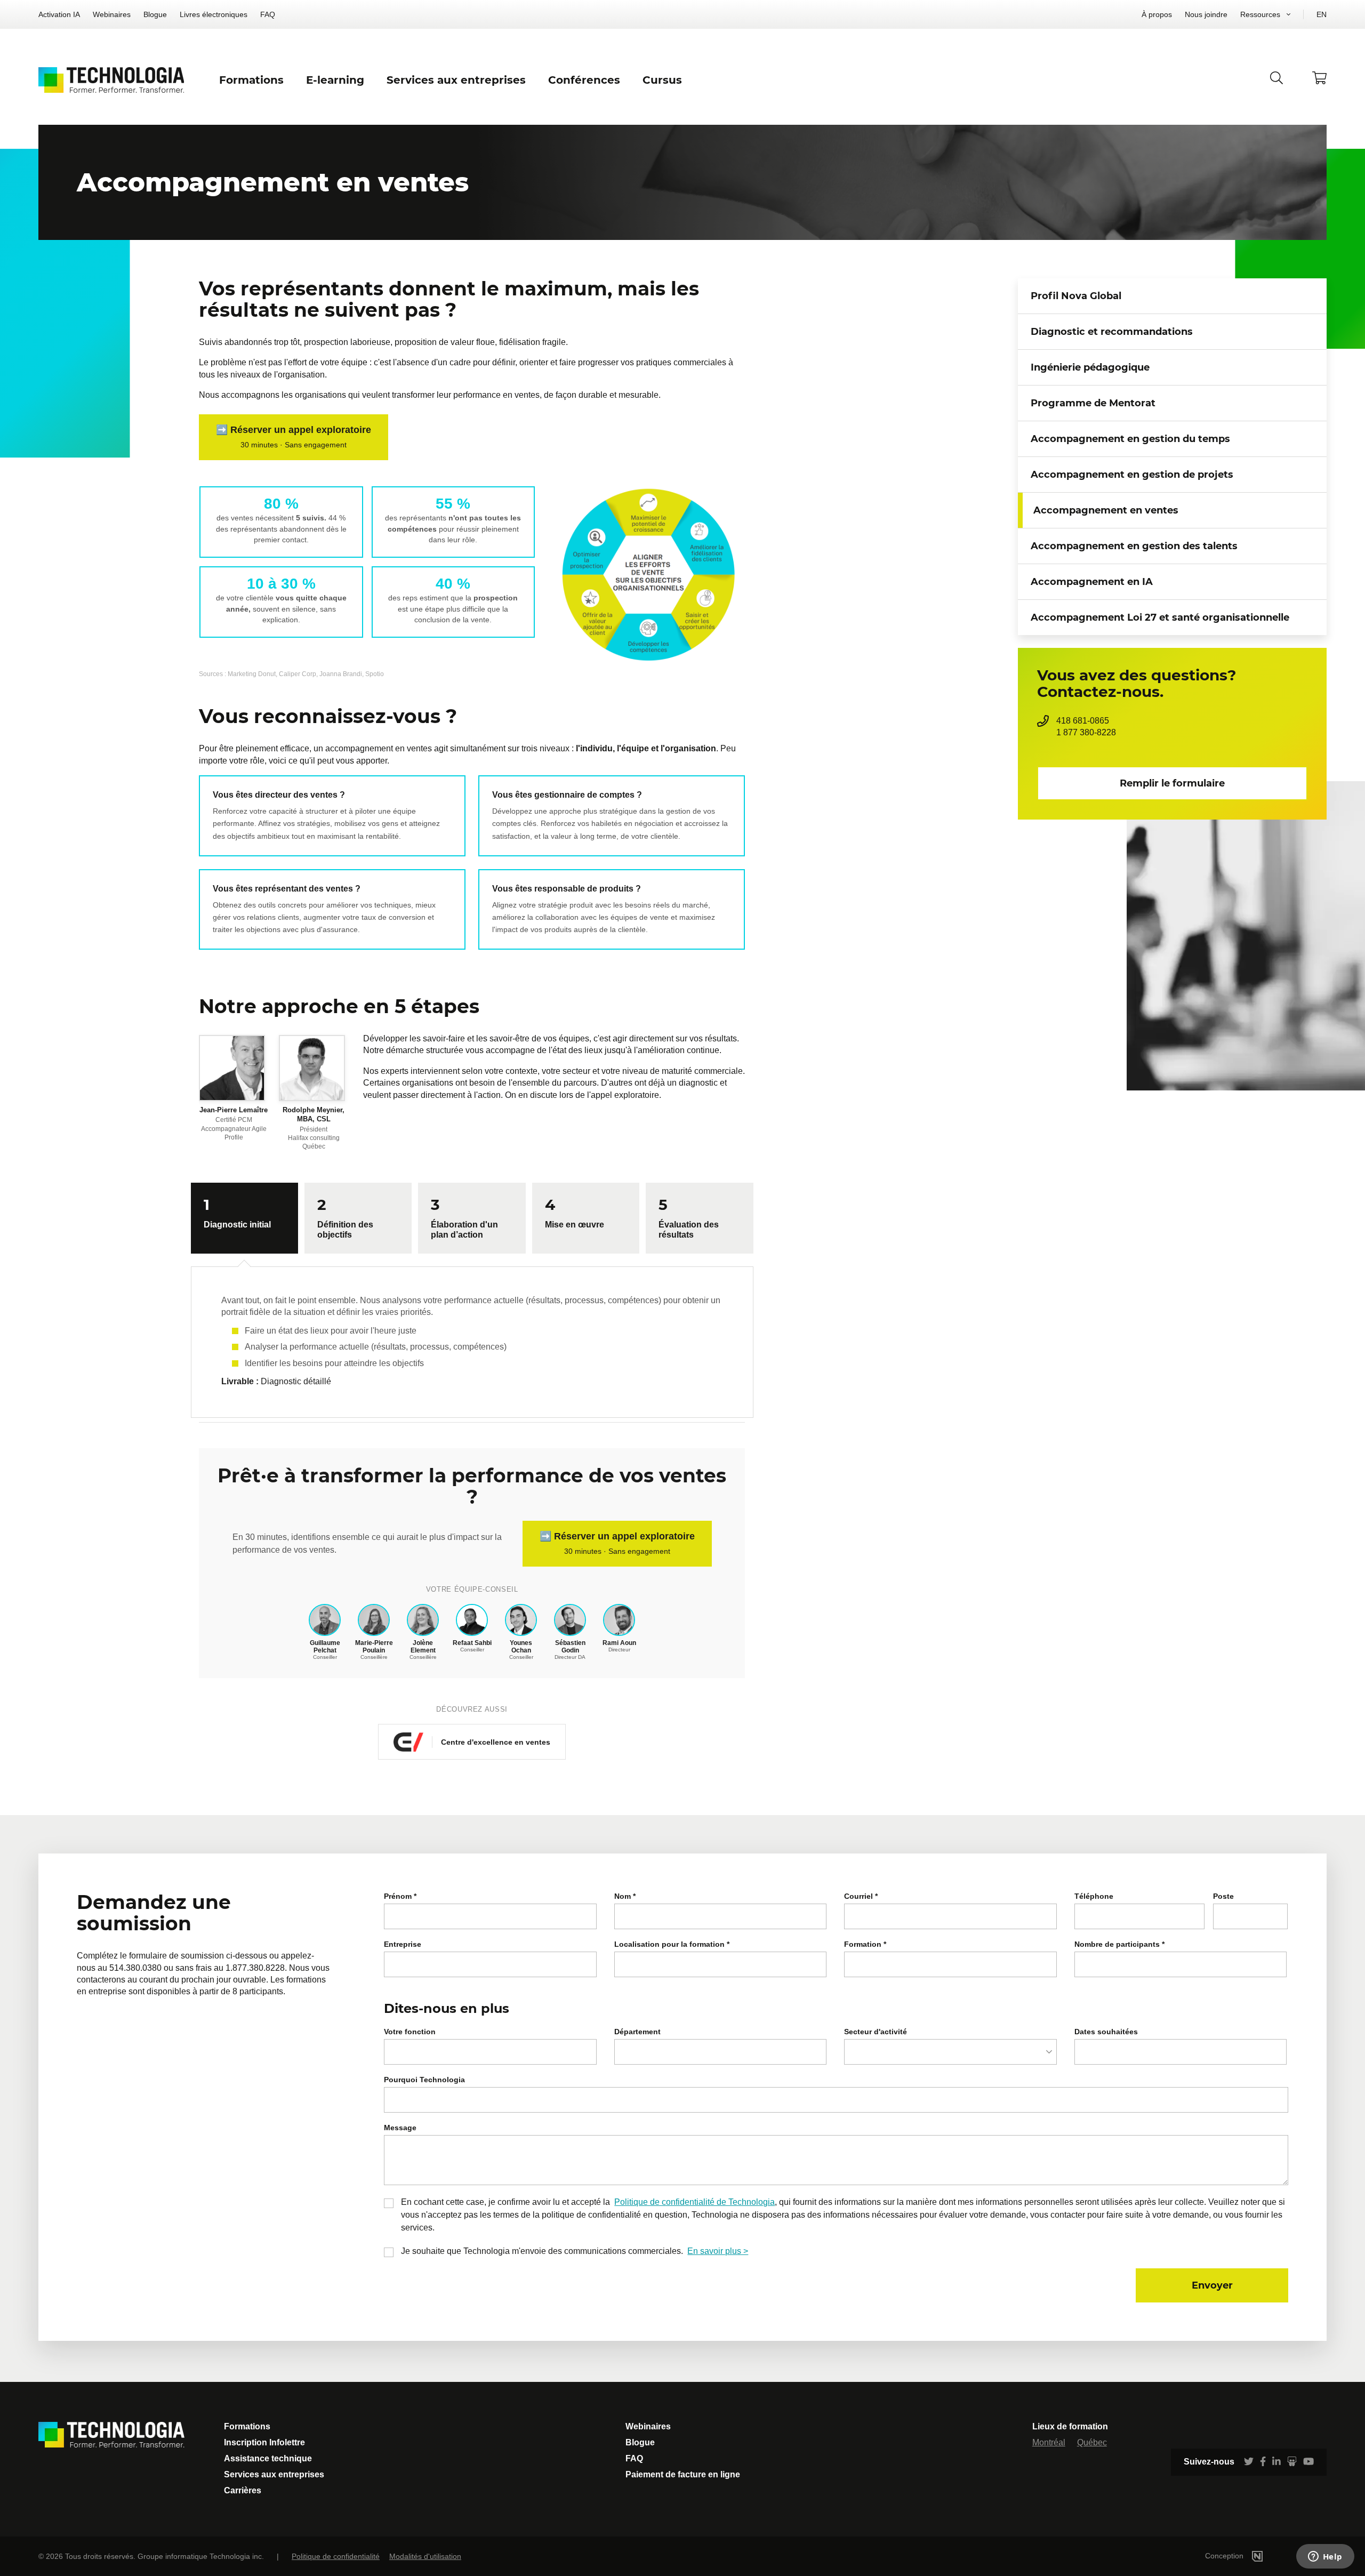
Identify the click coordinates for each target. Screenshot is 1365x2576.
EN (1322, 14)
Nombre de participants (1119, 1944)
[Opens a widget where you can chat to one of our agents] (1325, 2557)
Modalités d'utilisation (425, 2556)
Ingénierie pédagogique (1090, 367)
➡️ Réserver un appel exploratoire (294, 437)
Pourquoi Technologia (424, 2080)
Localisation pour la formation (672, 1944)
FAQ (268, 14)
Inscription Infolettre (264, 2442)
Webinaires (112, 14)
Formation (865, 1944)
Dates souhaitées (1106, 2032)
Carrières (243, 2490)
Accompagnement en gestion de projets (1132, 475)
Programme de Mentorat (1093, 403)
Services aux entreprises (274, 2474)
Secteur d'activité (876, 2032)
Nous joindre (1206, 14)
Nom (625, 1896)
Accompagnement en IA (1092, 582)
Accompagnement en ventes (1106, 510)
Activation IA (59, 14)
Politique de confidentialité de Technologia (694, 2202)
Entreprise (403, 1944)
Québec (1092, 2442)
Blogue (155, 14)
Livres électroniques (214, 14)
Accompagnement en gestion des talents (1134, 546)
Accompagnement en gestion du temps (1130, 439)
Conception (1225, 2556)
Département (637, 2032)
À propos (1157, 14)
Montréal (1049, 2442)
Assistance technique (268, 2458)
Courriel (861, 1896)
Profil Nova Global (1076, 296)
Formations (247, 2426)
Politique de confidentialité (336, 2556)
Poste (1223, 1896)
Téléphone (1094, 1896)
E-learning (335, 80)
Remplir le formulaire (1172, 783)
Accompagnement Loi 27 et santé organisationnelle (1160, 617)
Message (400, 2128)
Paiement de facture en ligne (683, 2474)
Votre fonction (410, 2032)
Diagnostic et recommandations (1112, 332)
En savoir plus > (718, 2251)
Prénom (400, 1896)
